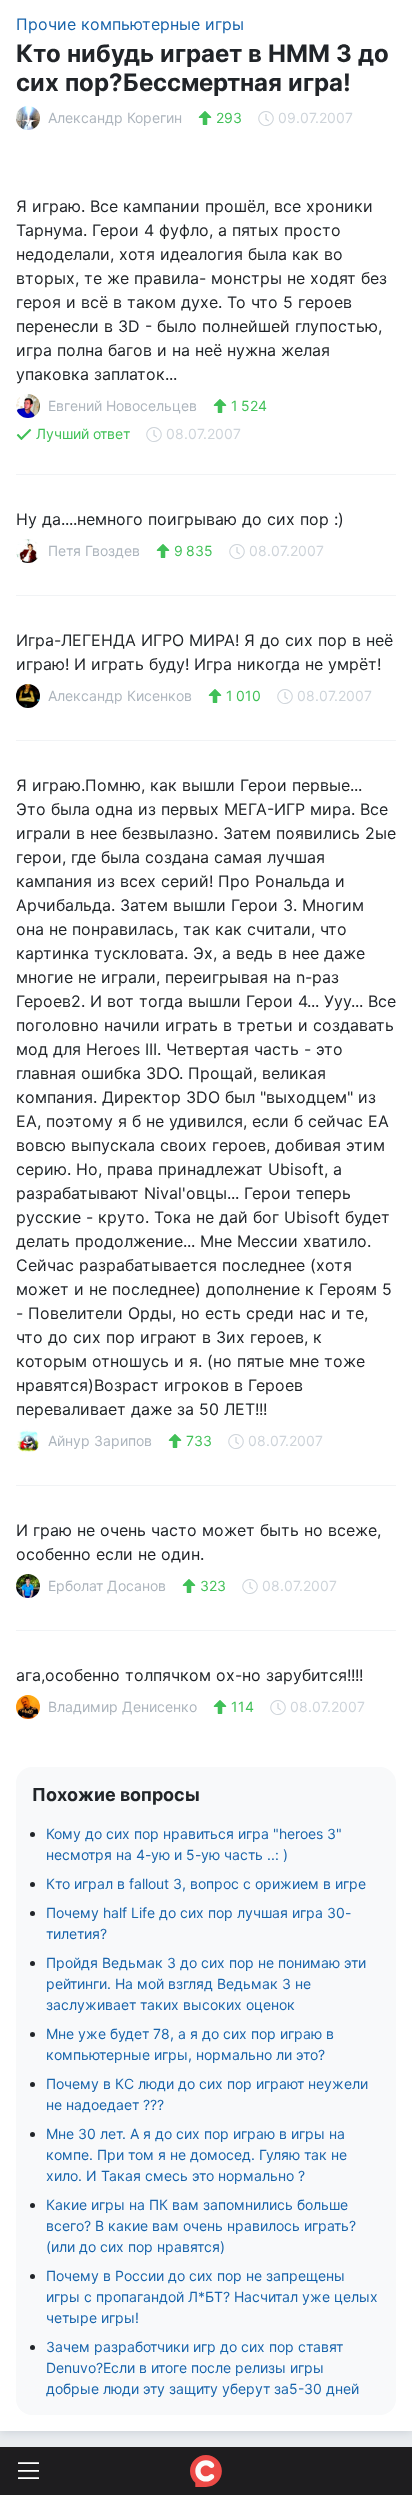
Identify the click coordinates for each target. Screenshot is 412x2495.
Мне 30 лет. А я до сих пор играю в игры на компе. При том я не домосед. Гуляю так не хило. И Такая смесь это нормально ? (196, 2154)
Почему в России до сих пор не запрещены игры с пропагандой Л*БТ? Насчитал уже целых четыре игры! (212, 2296)
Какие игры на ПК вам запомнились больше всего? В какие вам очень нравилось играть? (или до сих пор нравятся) (201, 2225)
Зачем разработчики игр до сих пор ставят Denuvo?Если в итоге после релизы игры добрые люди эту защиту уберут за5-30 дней (202, 2367)
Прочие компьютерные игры (130, 24)
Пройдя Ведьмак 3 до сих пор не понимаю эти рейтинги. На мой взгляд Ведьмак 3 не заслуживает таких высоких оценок (206, 1983)
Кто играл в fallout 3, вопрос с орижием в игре (206, 1883)
